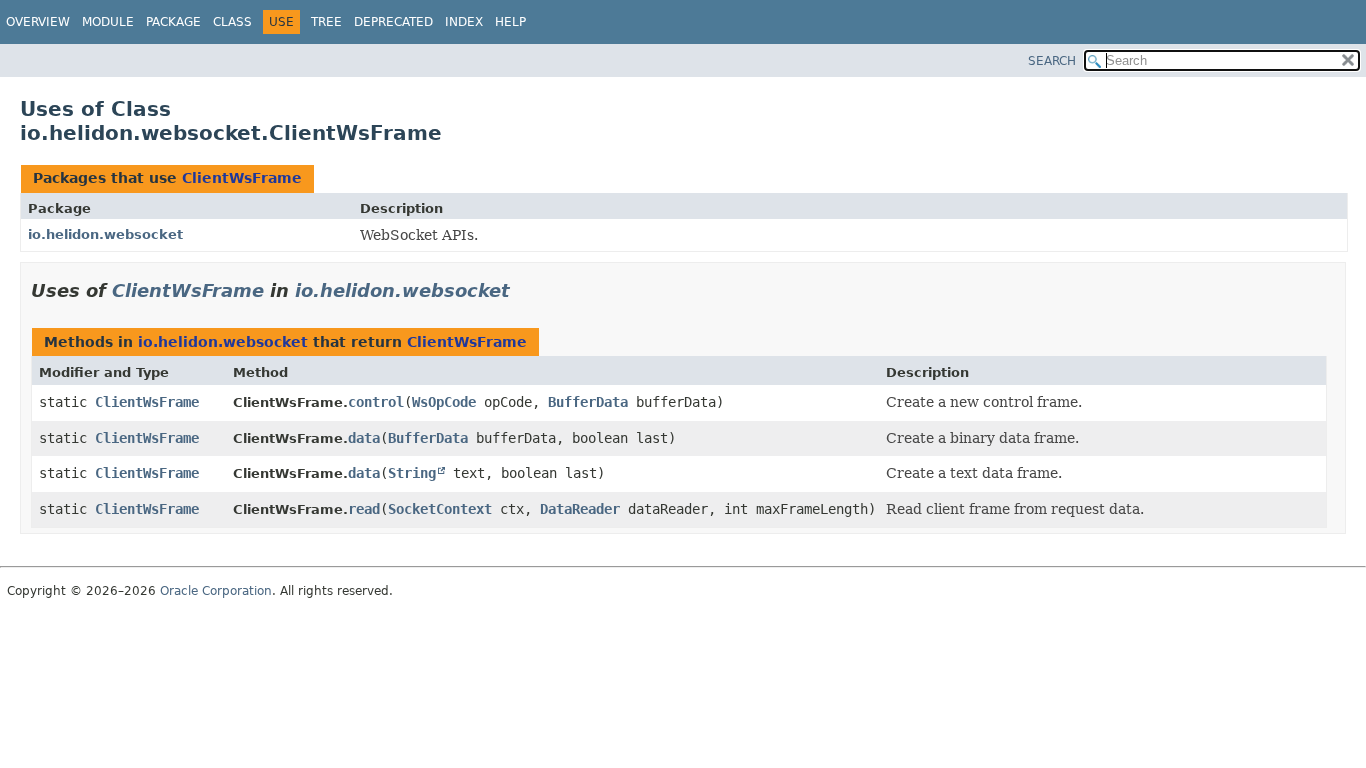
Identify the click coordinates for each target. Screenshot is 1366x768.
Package (173, 22)
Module (108, 22)
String (412, 473)
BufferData (588, 402)
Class (232, 22)
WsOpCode (444, 402)
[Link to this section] (524, 290)
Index (464, 22)
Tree (326, 22)
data (364, 438)
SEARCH (1052, 61)
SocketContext (440, 509)
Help (510, 22)
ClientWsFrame (242, 178)
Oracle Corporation (216, 591)
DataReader (580, 509)
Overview (38, 22)
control (376, 402)
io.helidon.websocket (105, 234)
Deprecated (393, 22)
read (364, 509)
